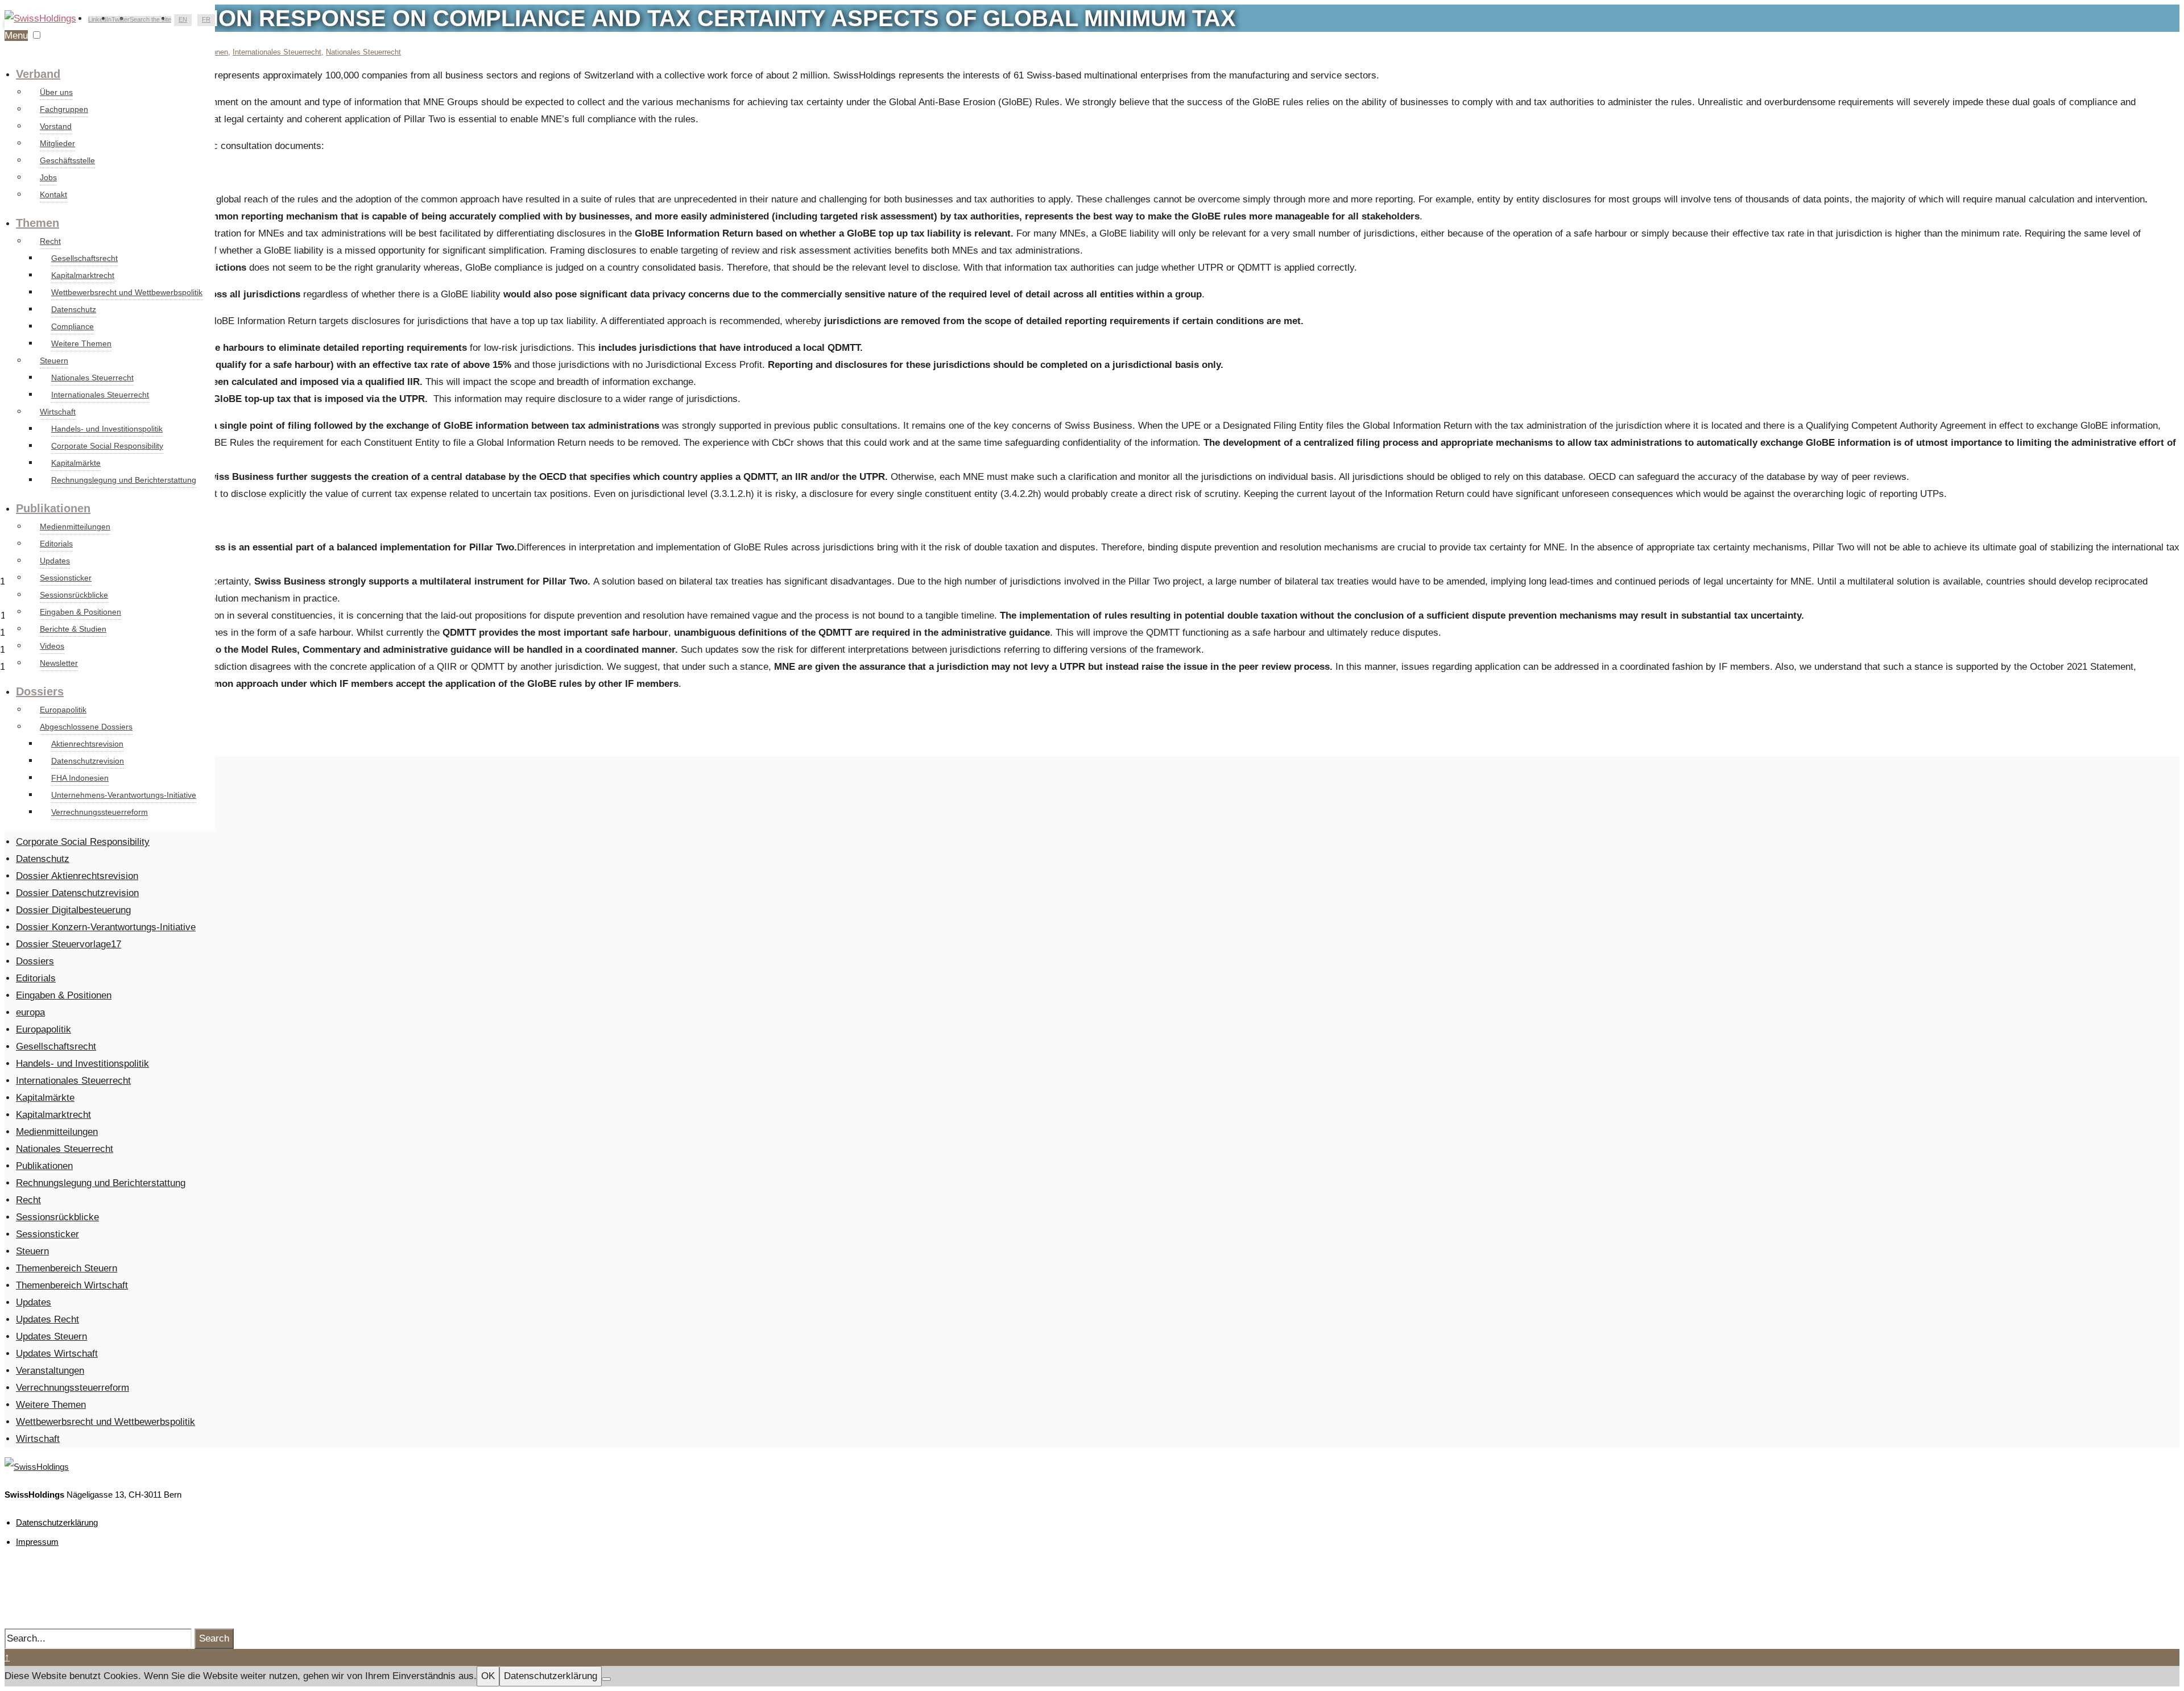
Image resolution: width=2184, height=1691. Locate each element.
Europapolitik (63, 710)
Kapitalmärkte (76, 463)
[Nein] (606, 1679)
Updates (55, 561)
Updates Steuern (51, 1336)
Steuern (54, 360)
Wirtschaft (58, 412)
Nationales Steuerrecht (92, 378)
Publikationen (53, 508)
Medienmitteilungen (75, 527)
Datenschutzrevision (88, 761)
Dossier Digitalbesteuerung (73, 910)
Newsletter (59, 663)
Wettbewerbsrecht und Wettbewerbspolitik (127, 292)
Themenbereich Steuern (67, 1268)
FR (206, 19)
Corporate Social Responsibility (107, 446)
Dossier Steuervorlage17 (69, 944)
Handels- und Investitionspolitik (107, 429)
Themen (38, 223)
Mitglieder (57, 143)
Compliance (73, 326)
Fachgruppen (64, 109)
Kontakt (53, 194)
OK (488, 1676)
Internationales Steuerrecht (100, 395)
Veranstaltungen (50, 1371)
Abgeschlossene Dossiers (86, 727)
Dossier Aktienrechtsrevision (77, 876)
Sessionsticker (66, 578)
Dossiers (40, 691)
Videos (52, 646)
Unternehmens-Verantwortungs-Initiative (124, 795)
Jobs (48, 177)
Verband (38, 74)
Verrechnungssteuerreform (100, 812)
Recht (50, 241)
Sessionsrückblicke (74, 595)
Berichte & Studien (73, 629)
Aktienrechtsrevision (87, 744)
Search (214, 1638)
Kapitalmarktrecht (83, 275)
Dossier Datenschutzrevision (77, 893)
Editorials (56, 544)
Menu (16, 36)
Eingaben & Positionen (80, 612)
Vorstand (56, 126)
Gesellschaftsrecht (84, 258)
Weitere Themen (81, 343)
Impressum (37, 1542)
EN (183, 19)
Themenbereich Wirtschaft (72, 1285)
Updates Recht (47, 1319)
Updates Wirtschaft (57, 1354)
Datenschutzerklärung (57, 1522)
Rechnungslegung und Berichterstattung (124, 480)
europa (30, 1012)
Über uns (56, 92)
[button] (37, 35)
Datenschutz (74, 309)
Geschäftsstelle (67, 160)
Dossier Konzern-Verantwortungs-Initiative (106, 927)
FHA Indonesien (80, 778)
